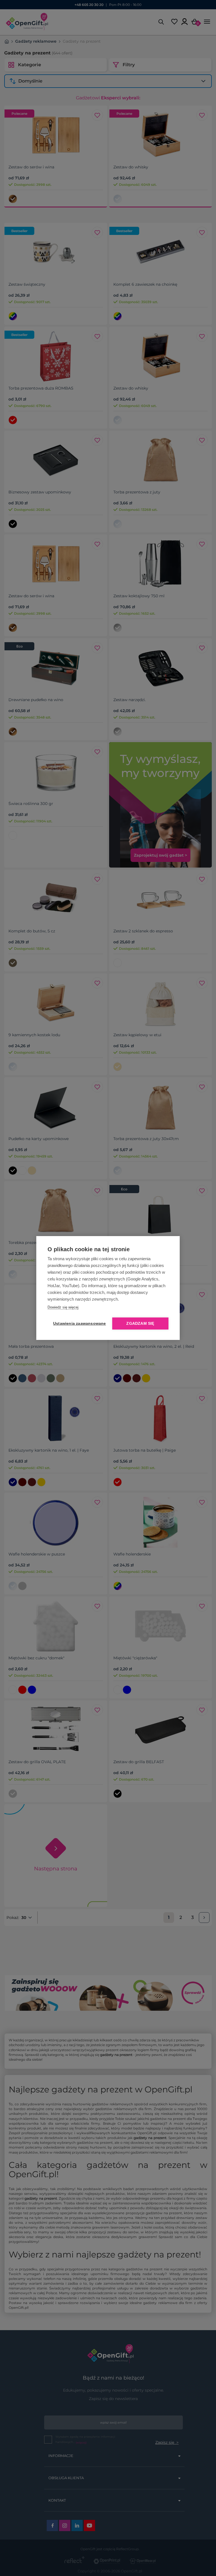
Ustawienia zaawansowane (78, 1324)
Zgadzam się (140, 1324)
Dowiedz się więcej (63, 1307)
